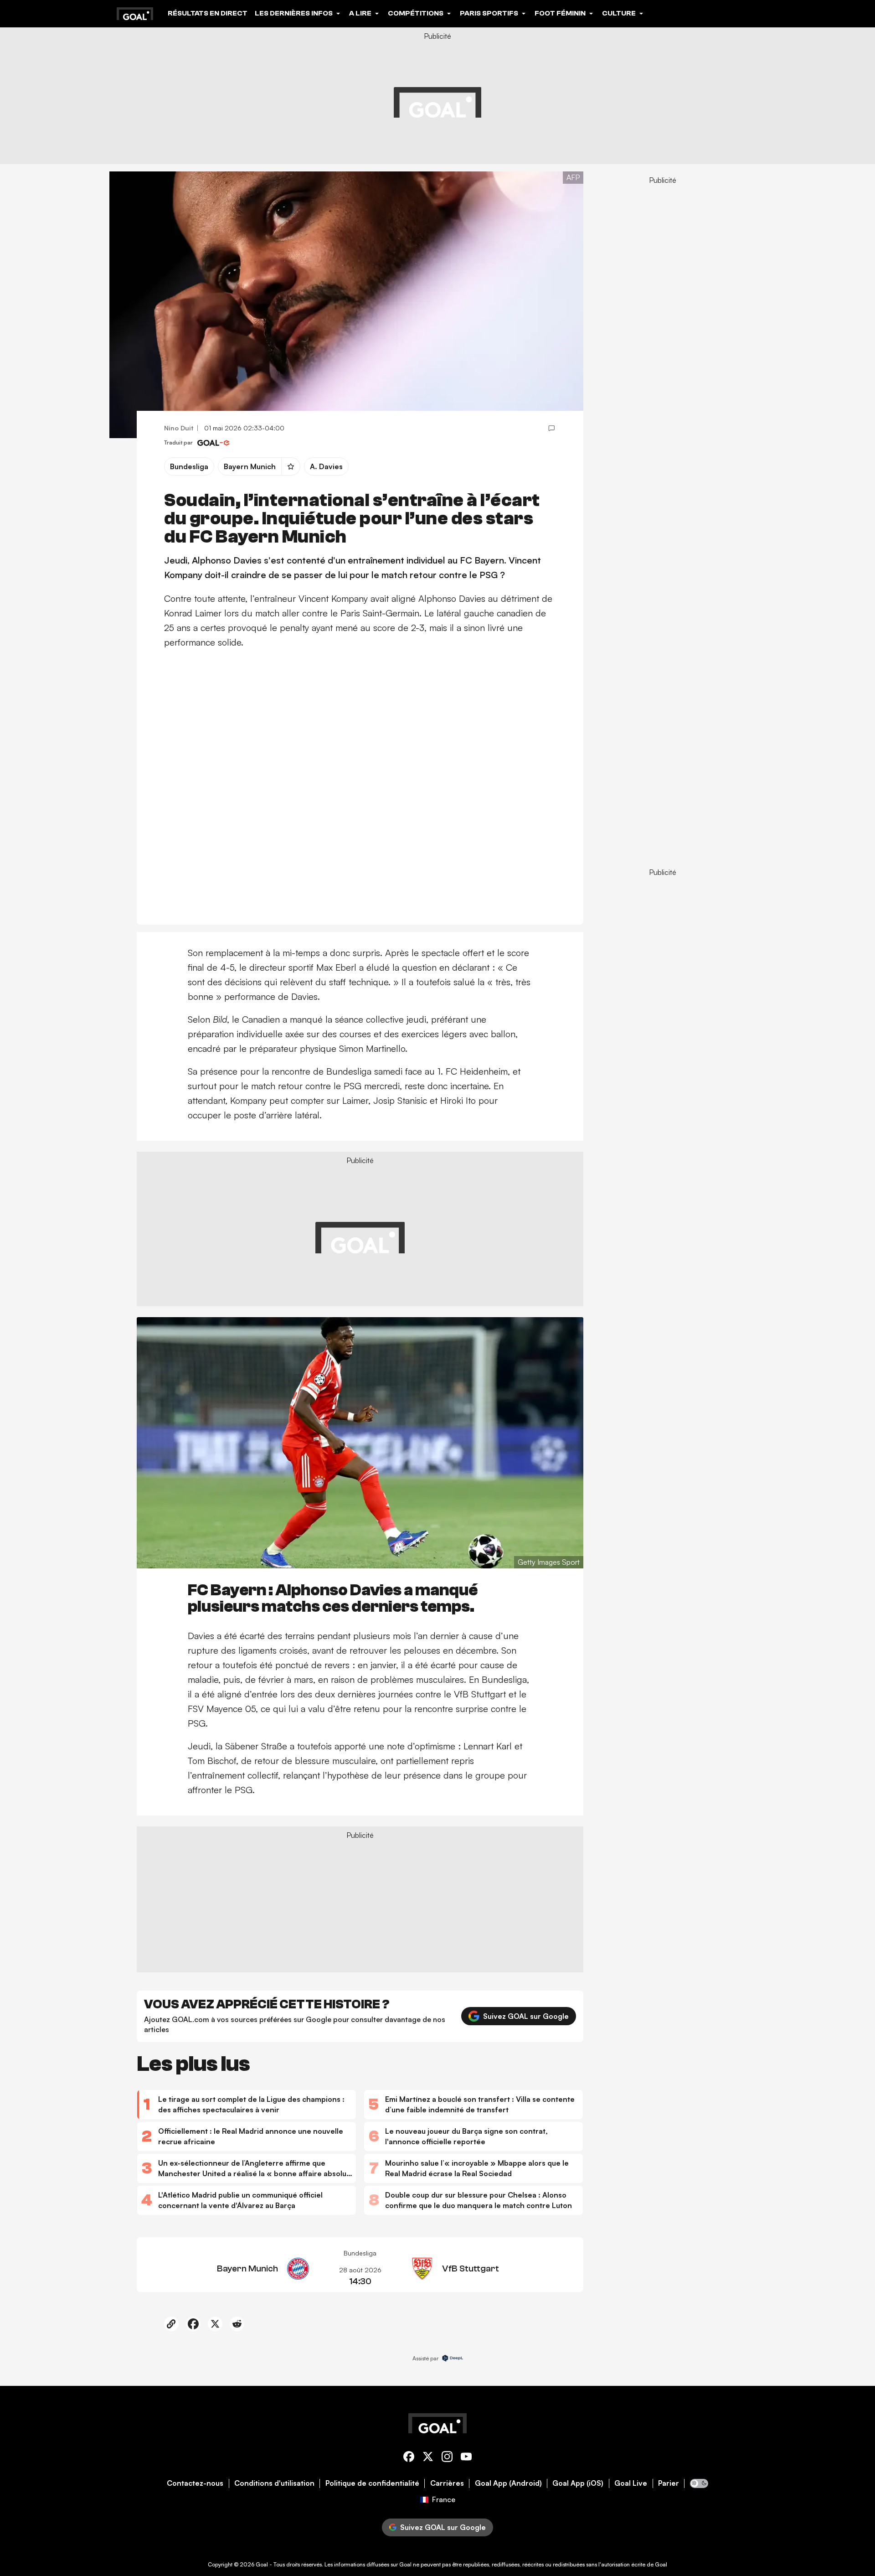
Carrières (447, 2483)
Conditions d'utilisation (274, 2483)
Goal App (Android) (508, 2483)
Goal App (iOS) (578, 2483)
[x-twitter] (428, 2458)
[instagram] (447, 2458)
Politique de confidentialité (372, 2483)
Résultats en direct (208, 13)
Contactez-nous (195, 2483)
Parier (669, 2483)
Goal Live (631, 2483)
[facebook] (409, 2458)
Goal (262, 2564)
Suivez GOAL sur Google (526, 2016)
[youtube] (466, 2458)
